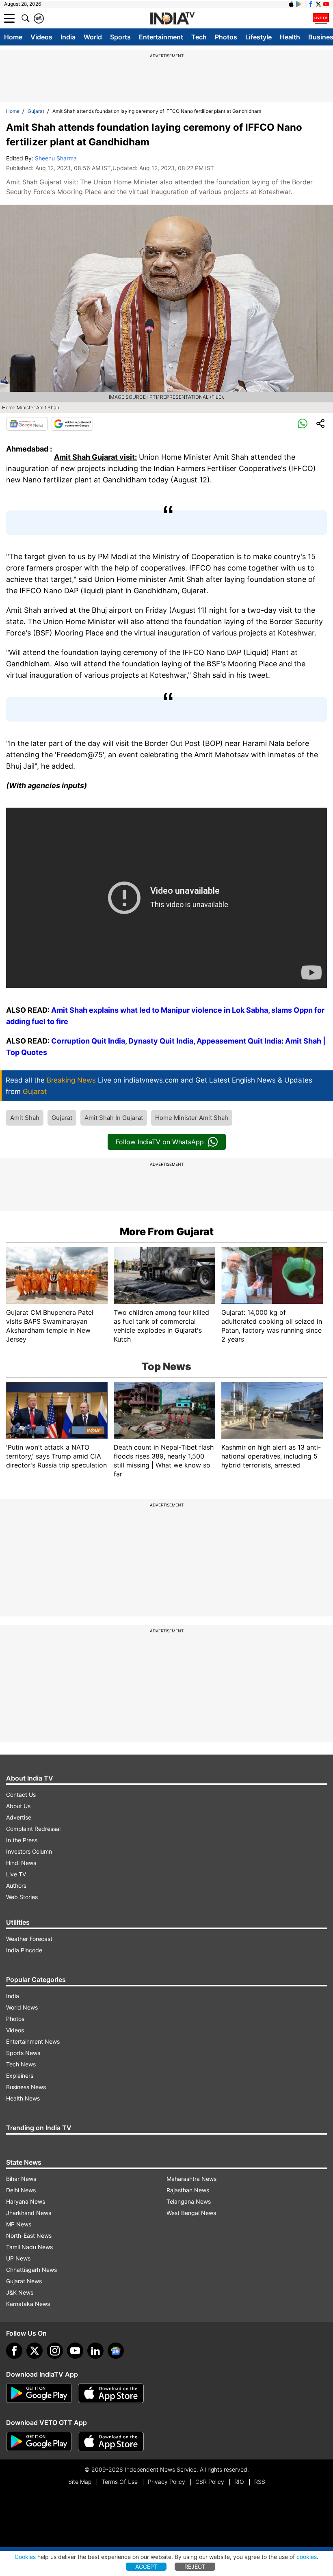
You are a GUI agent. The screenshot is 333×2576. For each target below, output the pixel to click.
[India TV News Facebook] (311, 4)
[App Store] (111, 2393)
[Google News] (27, 424)
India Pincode (24, 1950)
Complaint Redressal (33, 1829)
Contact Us (21, 1795)
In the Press (22, 1840)
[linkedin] (95, 2351)
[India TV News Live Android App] (39, 2393)
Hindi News (21, 1863)
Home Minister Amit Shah (192, 1118)
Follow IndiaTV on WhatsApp (160, 1142)
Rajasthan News (188, 2190)
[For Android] (39, 2442)
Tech (199, 37)
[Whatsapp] (303, 424)
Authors (16, 1886)
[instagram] (55, 2351)
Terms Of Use (120, 2482)
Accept (146, 2566)
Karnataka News (28, 2304)
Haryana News (26, 2201)
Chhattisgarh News (31, 2270)
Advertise (19, 1817)
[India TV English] (172, 19)
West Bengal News (191, 2213)
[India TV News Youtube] (326, 4)
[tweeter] (35, 2351)
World (93, 37)
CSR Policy (210, 2482)
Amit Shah (25, 1118)
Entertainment (161, 37)
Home (13, 37)
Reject (195, 2566)
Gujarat (36, 111)
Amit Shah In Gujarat (114, 1118)
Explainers (20, 2076)
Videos (41, 37)
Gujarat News (24, 2281)
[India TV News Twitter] (318, 4)
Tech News (21, 2064)
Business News (26, 2087)
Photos (226, 37)
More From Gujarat (167, 1232)
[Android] (299, 4)
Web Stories (22, 1897)
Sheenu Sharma (56, 158)
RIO (239, 2482)
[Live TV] (321, 18)
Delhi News (21, 2190)
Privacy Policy (166, 2482)
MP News (19, 2224)
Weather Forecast (29, 1939)
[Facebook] (14, 2351)
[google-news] (116, 2351)
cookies (307, 2557)
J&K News (20, 2292)
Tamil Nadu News (29, 2247)
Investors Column (29, 1851)
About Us (18, 1806)
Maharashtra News (191, 2179)
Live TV (16, 1874)
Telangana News (189, 2201)
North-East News (29, 2236)
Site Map (80, 2482)
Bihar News (21, 2179)
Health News (23, 2098)
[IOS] (291, 4)
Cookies (25, 2557)
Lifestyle (258, 37)
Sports (120, 37)
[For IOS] (111, 2442)
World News (22, 2007)
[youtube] (75, 2351)
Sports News (23, 2053)
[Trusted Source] (72, 424)
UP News (18, 2258)
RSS (260, 2482)
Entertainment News (33, 2041)
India (68, 37)
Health (290, 37)
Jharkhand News (29, 2213)
